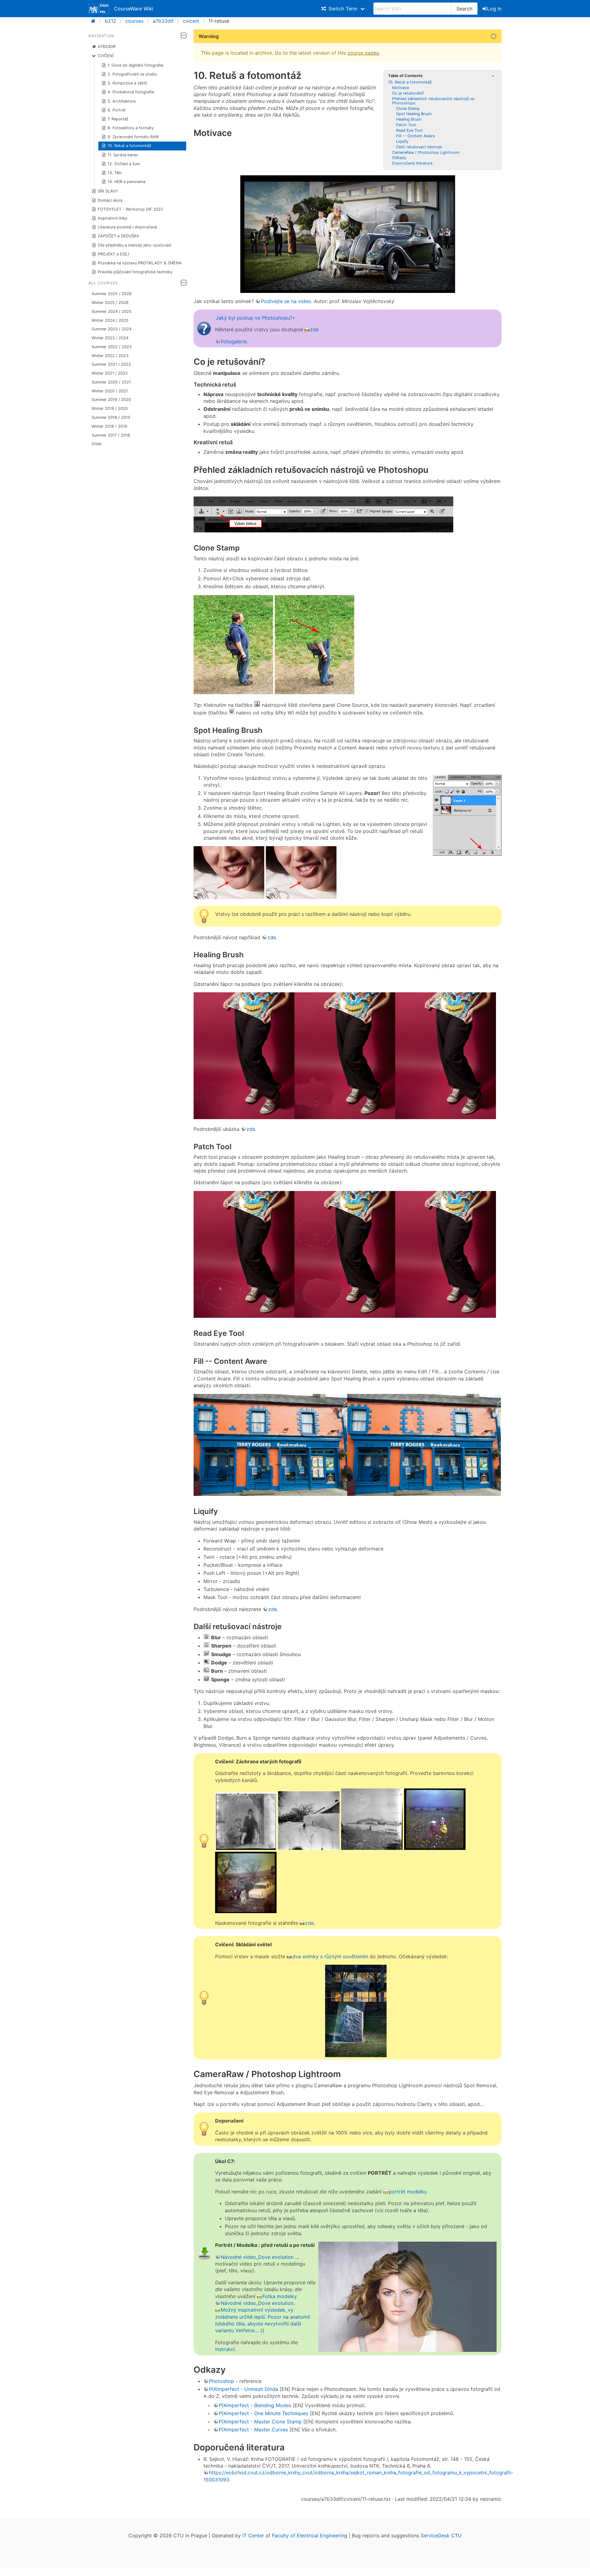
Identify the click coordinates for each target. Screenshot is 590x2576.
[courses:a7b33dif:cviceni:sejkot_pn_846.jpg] (309, 1848)
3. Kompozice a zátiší (127, 83)
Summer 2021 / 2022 (111, 364)
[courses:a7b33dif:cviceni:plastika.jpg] (356, 2011)
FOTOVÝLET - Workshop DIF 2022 (130, 209)
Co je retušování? (408, 93)
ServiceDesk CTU (441, 2535)
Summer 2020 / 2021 (111, 382)
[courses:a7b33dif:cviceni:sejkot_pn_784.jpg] (246, 1848)
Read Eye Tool (409, 130)
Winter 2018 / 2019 (109, 426)
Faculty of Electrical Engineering (310, 2535)
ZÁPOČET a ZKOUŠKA (118, 236)
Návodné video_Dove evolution (257, 2257)
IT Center (253, 2535)
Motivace (401, 88)
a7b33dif (163, 21)
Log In (494, 9)
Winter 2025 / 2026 (110, 303)
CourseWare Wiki (134, 9)
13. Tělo (115, 173)
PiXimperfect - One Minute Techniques (264, 2413)
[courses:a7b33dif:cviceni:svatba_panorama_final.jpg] (348, 217)
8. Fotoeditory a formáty (131, 128)
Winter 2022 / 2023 (110, 356)
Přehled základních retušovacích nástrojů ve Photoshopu (433, 101)
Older (97, 444)
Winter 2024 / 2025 (110, 320)
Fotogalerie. (234, 341)
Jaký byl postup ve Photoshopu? (254, 318)
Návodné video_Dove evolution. (258, 2303)
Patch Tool (406, 125)
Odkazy (399, 158)
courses (134, 21)
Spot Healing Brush (414, 114)
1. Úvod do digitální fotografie (135, 65)
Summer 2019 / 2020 (111, 400)
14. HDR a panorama (126, 182)
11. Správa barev (123, 155)
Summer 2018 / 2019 (111, 417)
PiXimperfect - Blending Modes (255, 2405)
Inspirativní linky (112, 218)
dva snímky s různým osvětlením (330, 1956)
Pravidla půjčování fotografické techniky (135, 272)
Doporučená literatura (412, 163)
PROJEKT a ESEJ (114, 254)
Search (464, 9)
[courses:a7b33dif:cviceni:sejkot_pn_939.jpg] (372, 1848)
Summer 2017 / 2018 (111, 435)
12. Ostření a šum (124, 164)
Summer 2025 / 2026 (112, 294)
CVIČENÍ (106, 56)
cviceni (191, 21)
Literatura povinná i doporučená (127, 227)
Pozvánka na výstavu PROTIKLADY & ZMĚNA (140, 263)
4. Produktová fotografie (131, 92)
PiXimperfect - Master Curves (253, 2430)
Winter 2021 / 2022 (110, 373)
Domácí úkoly (110, 200)
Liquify (402, 141)
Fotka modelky (280, 2296)
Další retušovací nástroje (419, 147)
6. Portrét (117, 110)
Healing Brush (409, 119)
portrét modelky (408, 2192)
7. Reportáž (118, 119)
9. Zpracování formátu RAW (133, 137)
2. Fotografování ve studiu (132, 74)
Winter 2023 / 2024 (110, 338)
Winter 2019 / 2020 (110, 409)
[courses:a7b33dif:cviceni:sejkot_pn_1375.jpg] (246, 1911)
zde (314, 329)
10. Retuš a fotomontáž (129, 146)
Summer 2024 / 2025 (112, 311)
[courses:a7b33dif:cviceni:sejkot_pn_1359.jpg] (435, 1848)
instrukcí (225, 2349)
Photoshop (222, 2381)
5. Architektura (122, 101)
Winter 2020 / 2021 (110, 391)
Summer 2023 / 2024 (112, 329)
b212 (110, 21)
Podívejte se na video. (287, 301)
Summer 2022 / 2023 (112, 347)
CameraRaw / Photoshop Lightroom (426, 152)
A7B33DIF (107, 47)
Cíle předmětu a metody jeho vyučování (134, 245)
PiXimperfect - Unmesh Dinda (244, 2389)
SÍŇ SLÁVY (108, 191)
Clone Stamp (408, 109)
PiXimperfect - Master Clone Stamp (260, 2422)
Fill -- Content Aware (415, 136)
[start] (95, 21)
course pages (363, 53)
